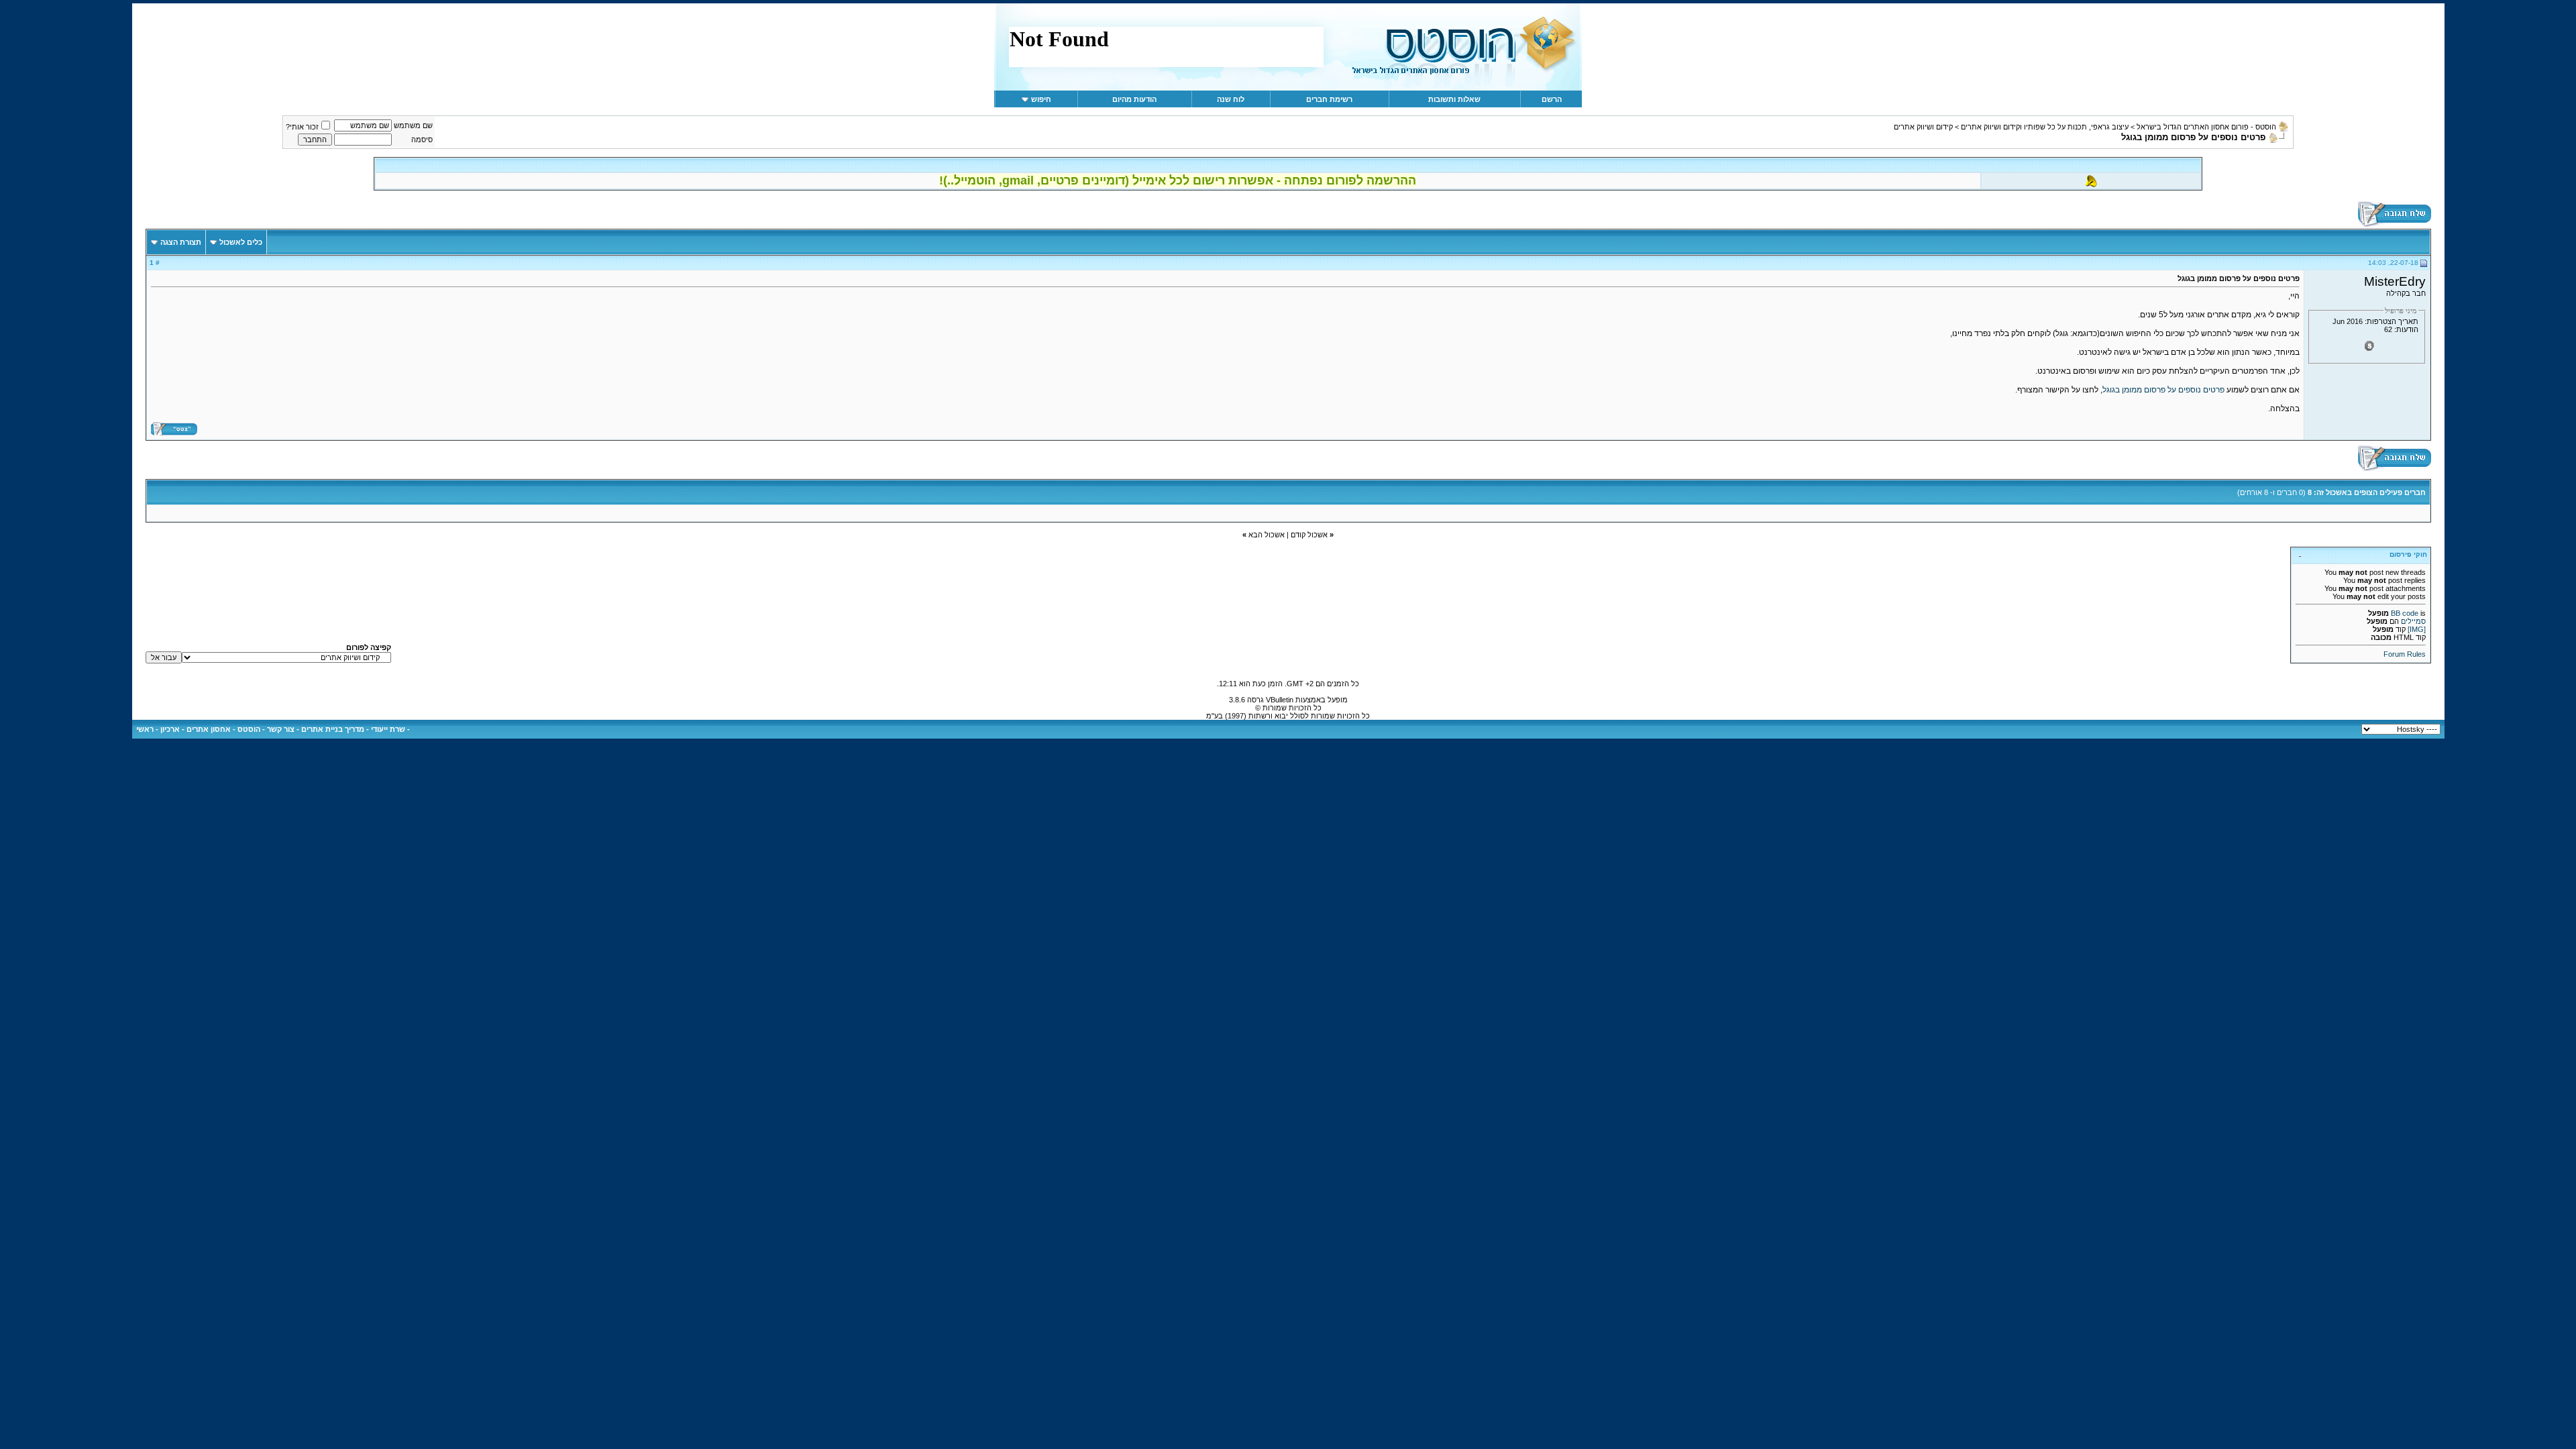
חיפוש (1041, 99)
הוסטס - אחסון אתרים (223, 729)
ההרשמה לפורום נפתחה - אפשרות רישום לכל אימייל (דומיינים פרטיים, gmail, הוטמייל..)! (1178, 180)
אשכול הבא (1267, 535)
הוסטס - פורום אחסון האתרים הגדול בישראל (2206, 127)
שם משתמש (413, 125)
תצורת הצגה (181, 242)
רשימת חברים (1329, 99)
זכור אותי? (302, 127)
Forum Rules (2405, 654)
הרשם (1552, 99)
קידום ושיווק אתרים (1923, 127)
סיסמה (422, 140)
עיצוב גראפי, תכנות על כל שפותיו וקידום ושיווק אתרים (2045, 127)
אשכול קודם (1309, 535)
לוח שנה (1231, 99)
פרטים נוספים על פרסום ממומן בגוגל (2163, 390)
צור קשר (281, 729)
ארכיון (170, 729)
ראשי (145, 729)
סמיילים (2413, 621)
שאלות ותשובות (1454, 99)
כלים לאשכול (241, 242)
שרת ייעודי (388, 729)
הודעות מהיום (1134, 99)
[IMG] (2417, 629)
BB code (2405, 613)
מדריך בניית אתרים (333, 729)
